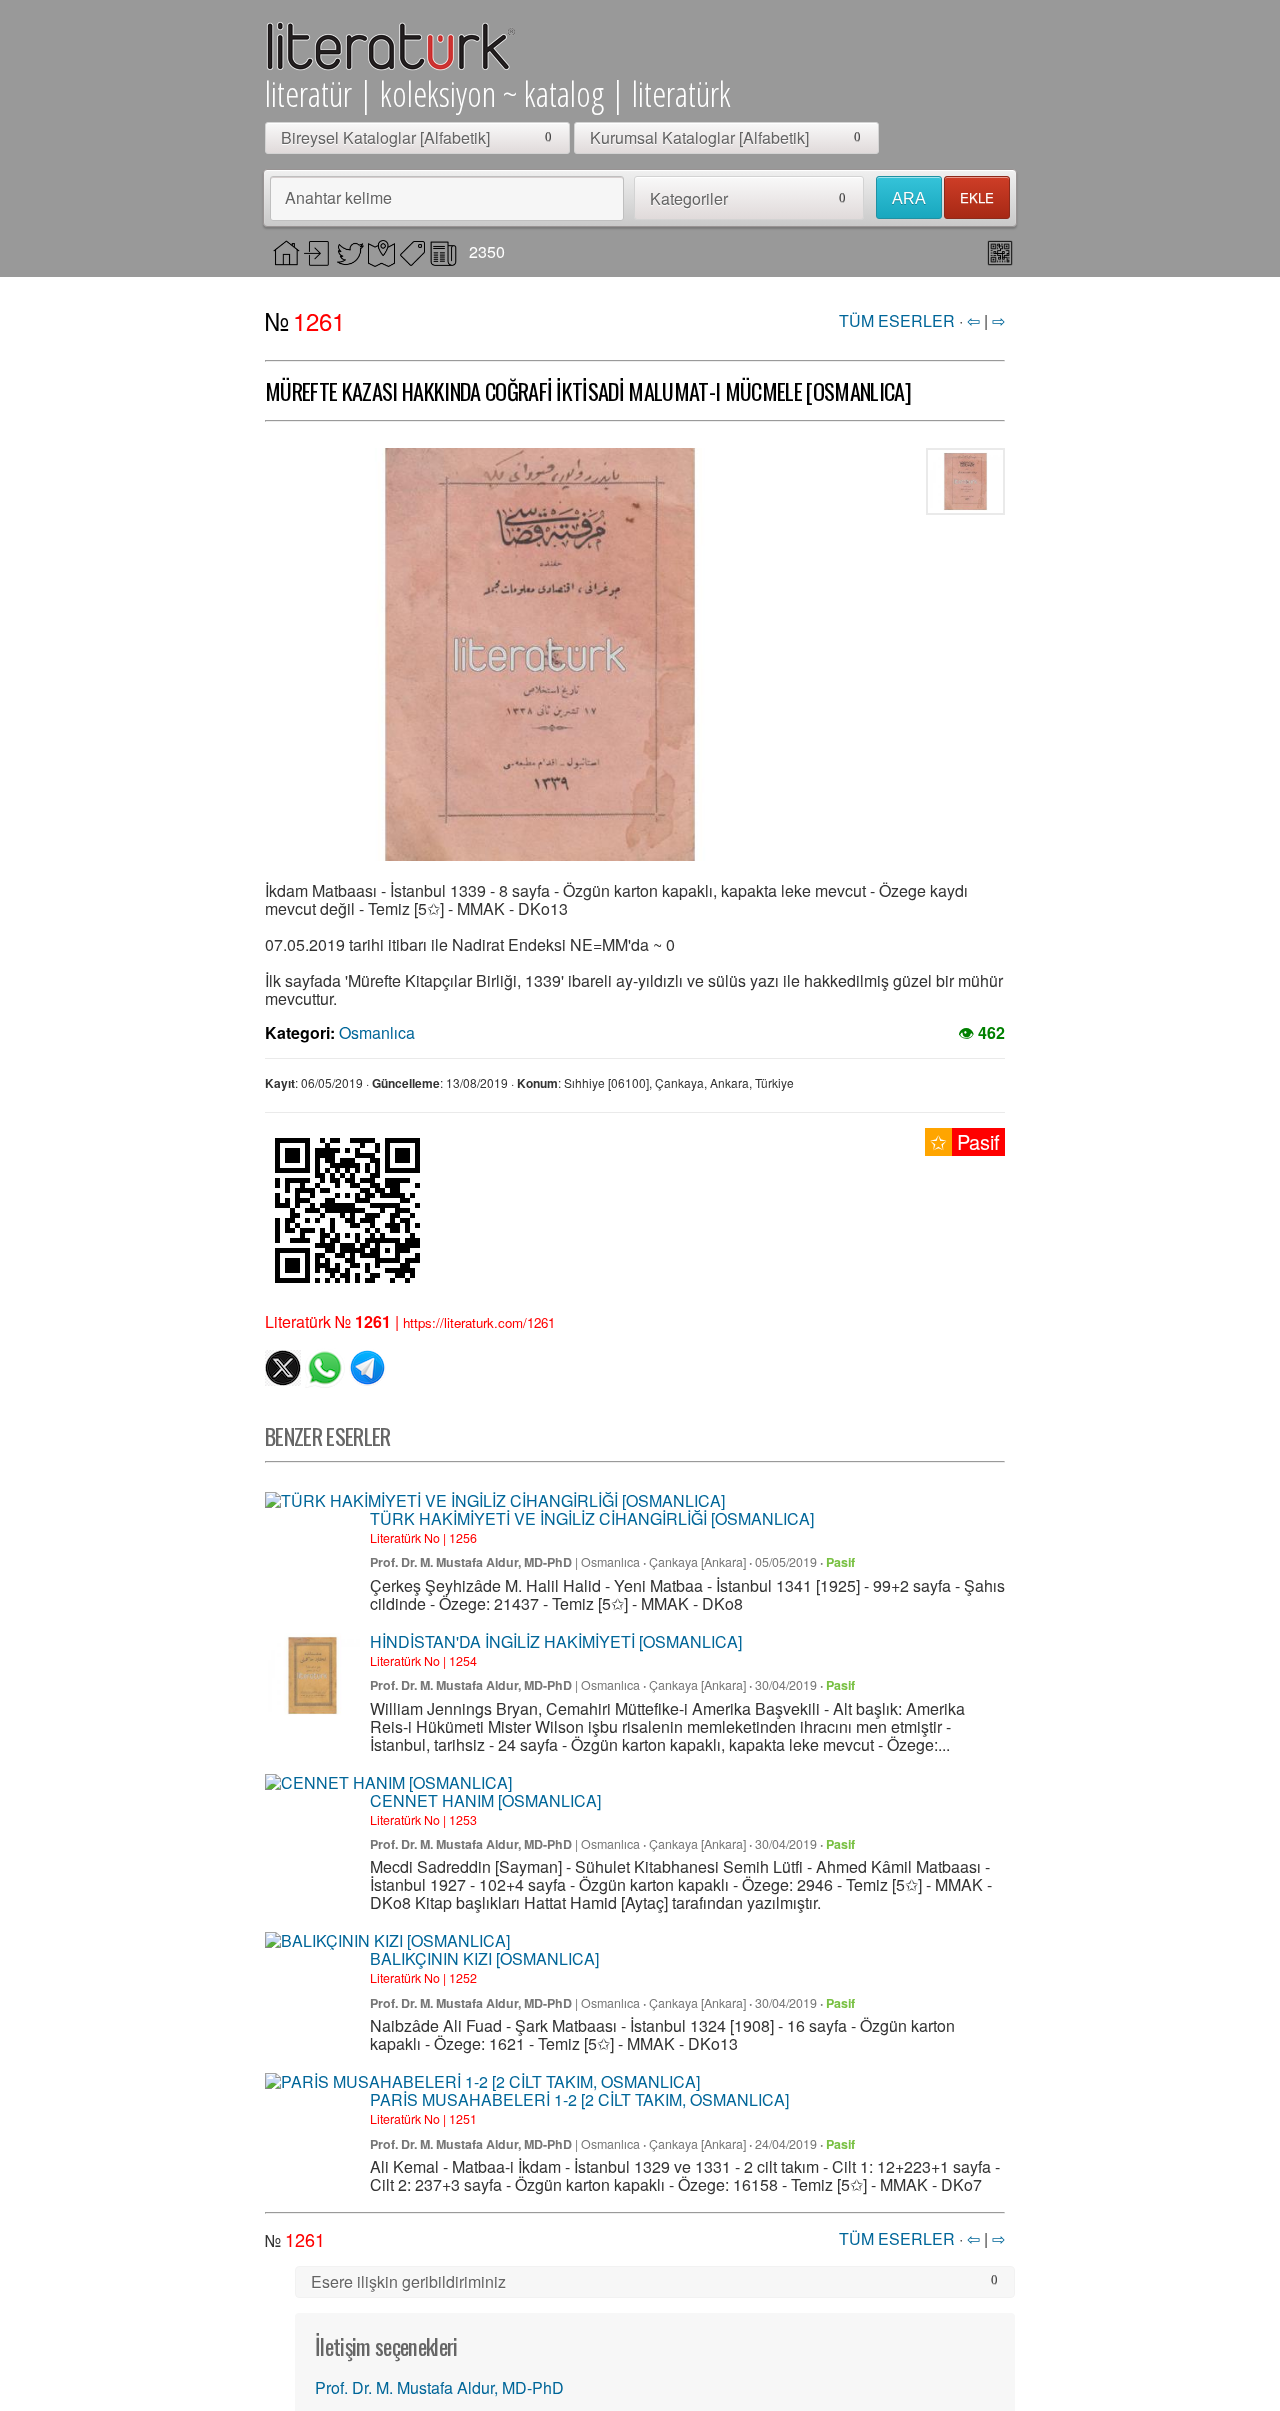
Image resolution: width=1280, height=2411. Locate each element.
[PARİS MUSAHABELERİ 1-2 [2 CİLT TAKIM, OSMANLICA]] (482, 2082)
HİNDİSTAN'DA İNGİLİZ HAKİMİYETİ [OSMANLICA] (556, 1641)
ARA (909, 198)
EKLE (977, 197)
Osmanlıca (377, 1032)
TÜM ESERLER (897, 320)
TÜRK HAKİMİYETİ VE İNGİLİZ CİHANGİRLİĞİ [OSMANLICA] (592, 1518)
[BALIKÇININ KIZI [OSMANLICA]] (387, 1941)
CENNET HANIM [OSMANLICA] (485, 1800)
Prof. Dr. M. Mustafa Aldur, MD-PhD (471, 1562)
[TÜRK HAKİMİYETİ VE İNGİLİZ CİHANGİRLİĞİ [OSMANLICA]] (495, 1501)
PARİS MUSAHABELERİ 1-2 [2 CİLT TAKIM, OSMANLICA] (579, 2099)
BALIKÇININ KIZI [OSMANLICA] (484, 1958)
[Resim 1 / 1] (540, 654)
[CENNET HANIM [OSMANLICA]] (388, 1783)
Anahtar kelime (338, 197)
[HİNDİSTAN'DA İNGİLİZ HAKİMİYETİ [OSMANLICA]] (312, 1675)
